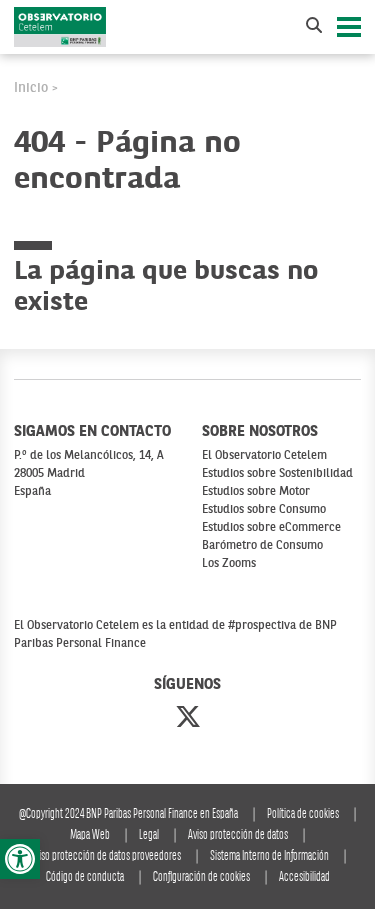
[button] (20, 859)
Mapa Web (90, 835)
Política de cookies (303, 814)
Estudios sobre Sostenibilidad (277, 474)
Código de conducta (85, 877)
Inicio (31, 88)
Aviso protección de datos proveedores (105, 856)
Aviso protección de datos (238, 835)
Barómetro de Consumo (262, 546)
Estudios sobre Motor (256, 492)
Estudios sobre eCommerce (271, 528)
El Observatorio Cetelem (264, 456)
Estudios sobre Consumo (264, 510)
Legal (149, 835)
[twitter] (188, 719)
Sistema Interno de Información (269, 856)
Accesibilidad (304, 877)
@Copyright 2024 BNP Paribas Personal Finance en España (128, 814)
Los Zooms (229, 564)
